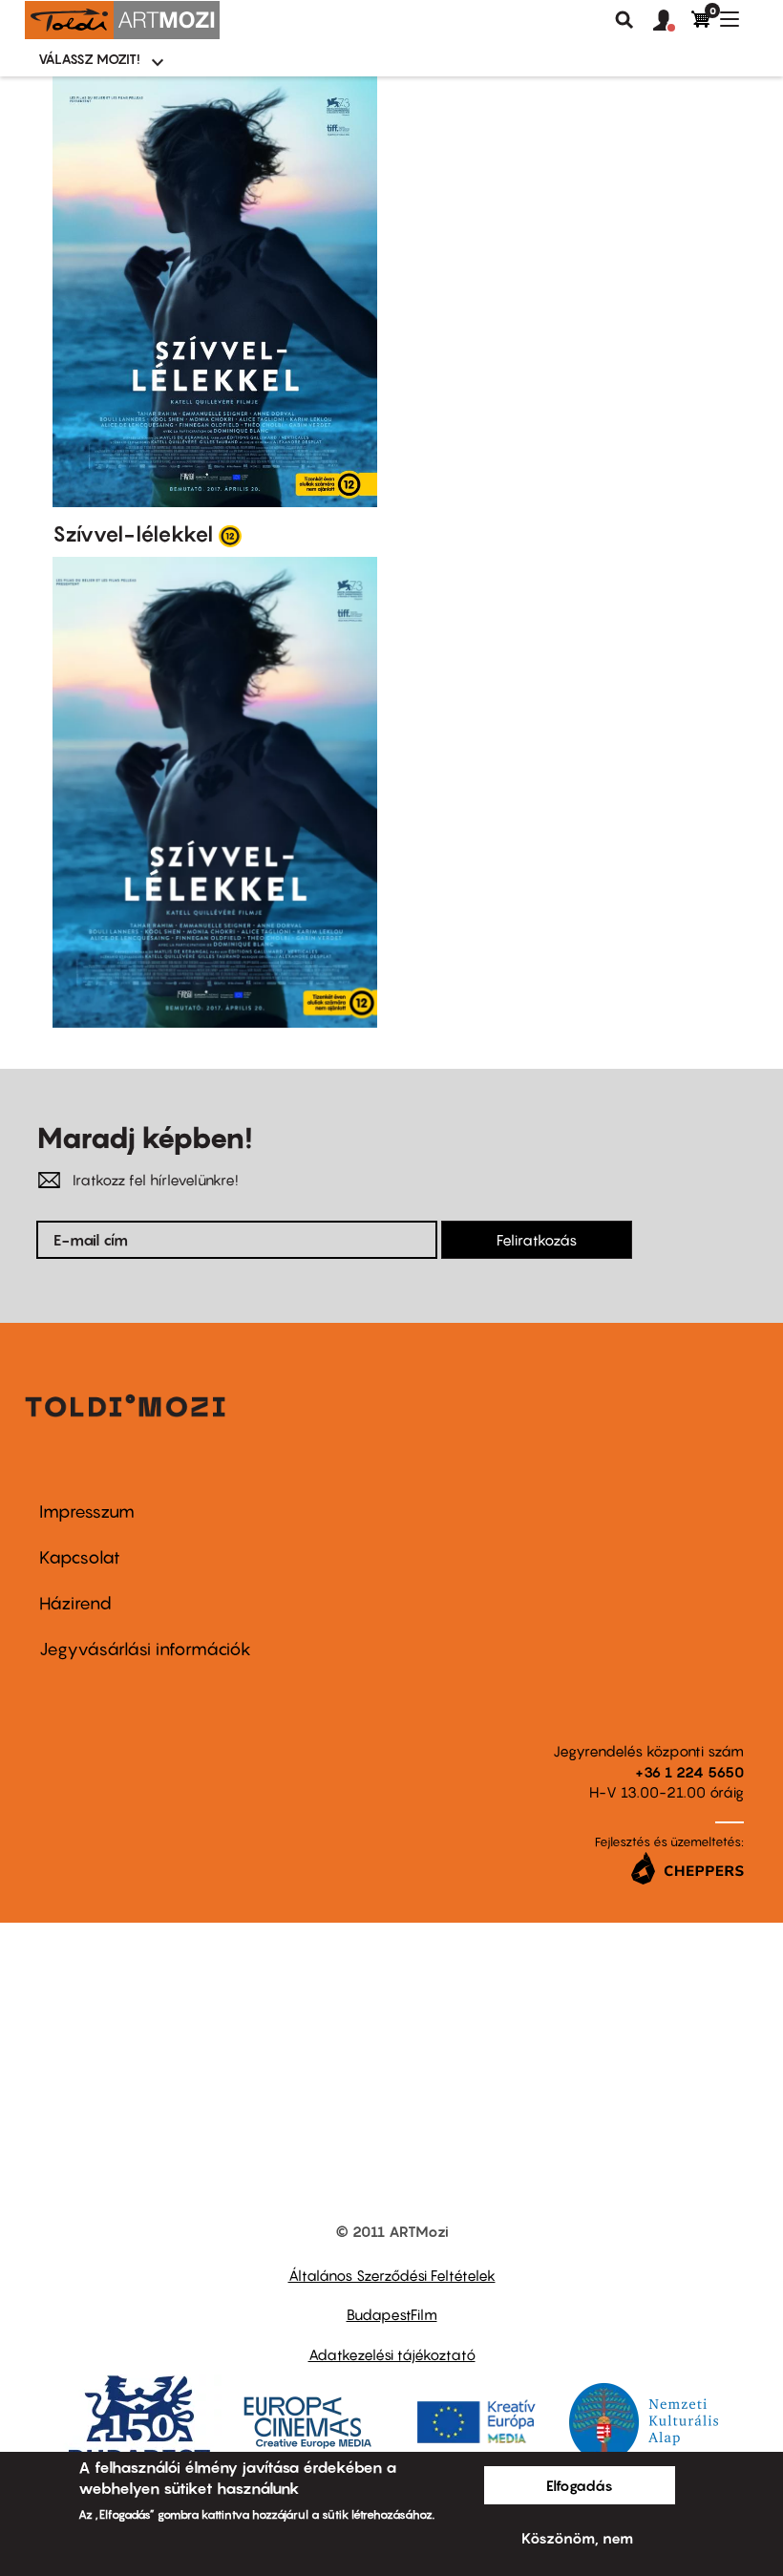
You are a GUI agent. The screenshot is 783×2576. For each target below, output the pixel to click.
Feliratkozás (537, 1240)
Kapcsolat (80, 1557)
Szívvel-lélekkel (133, 534)
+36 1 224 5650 (689, 1772)
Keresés (624, 20)
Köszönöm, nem (577, 2538)
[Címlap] (122, 20)
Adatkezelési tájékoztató (392, 2354)
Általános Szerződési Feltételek (392, 2275)
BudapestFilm (392, 2314)
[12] (230, 535)
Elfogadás (580, 2485)
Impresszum (87, 1512)
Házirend (75, 1603)
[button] (672, 21)
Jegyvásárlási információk (145, 1649)
